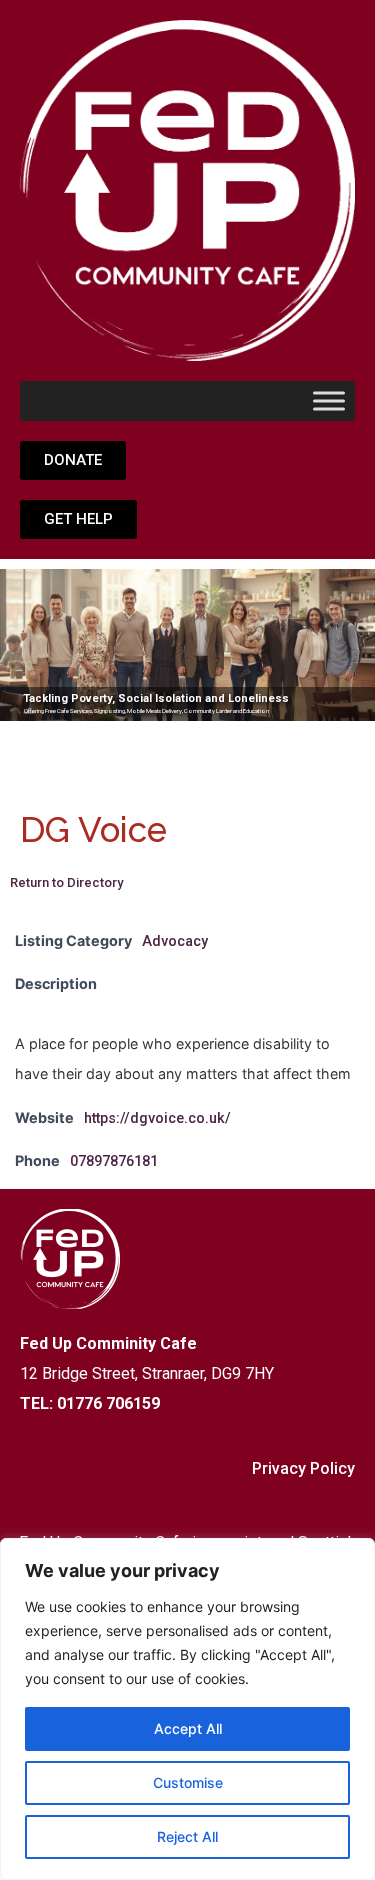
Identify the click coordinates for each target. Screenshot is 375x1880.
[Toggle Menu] (329, 400)
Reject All (187, 1836)
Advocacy (175, 941)
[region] (187, 1709)
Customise (188, 1782)
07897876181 (114, 1161)
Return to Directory (66, 882)
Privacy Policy (303, 1468)
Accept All (188, 1728)
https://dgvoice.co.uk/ (157, 1118)
